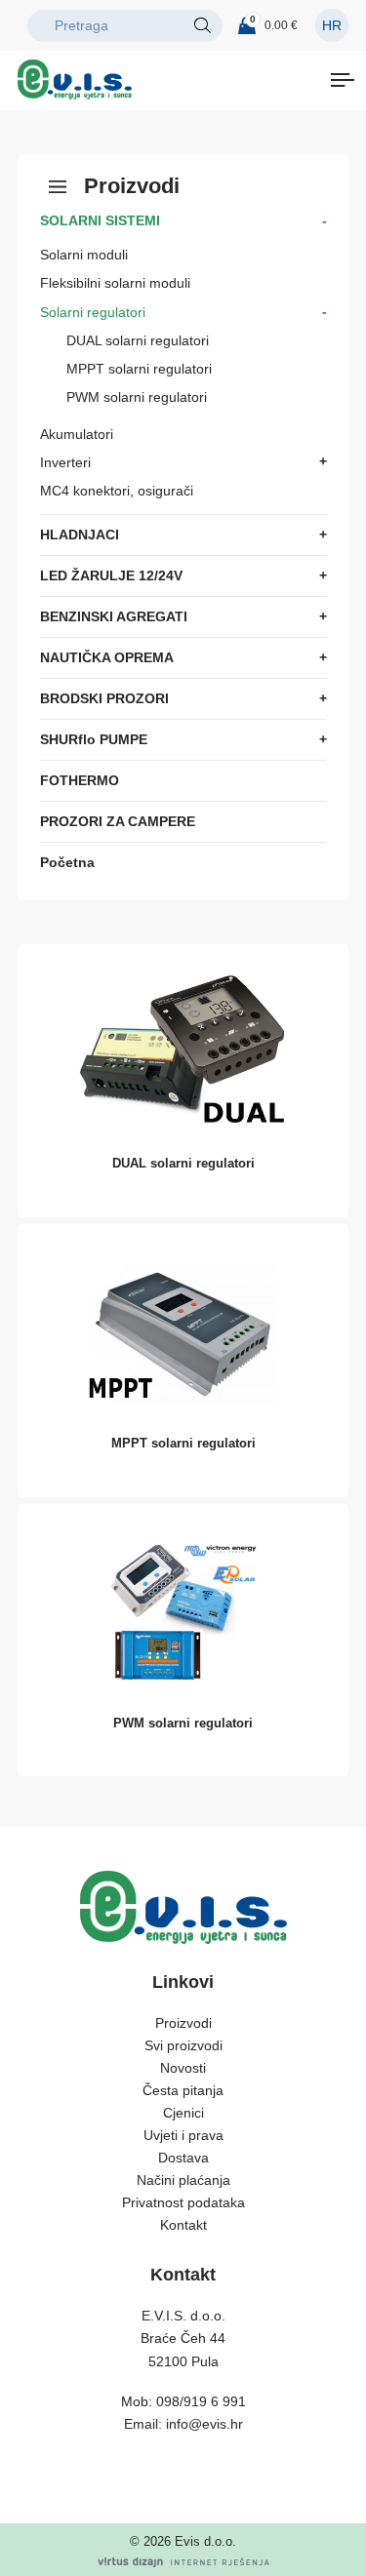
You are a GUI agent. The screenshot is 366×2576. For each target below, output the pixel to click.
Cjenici (183, 2113)
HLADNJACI (80, 535)
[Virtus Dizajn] (183, 2562)
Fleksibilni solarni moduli (115, 283)
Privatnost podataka (183, 2202)
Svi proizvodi (183, 2045)
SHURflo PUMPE (94, 739)
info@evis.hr (204, 2424)
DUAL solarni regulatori (138, 340)
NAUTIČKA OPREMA (107, 657)
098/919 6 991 (201, 2401)
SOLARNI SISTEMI (100, 220)
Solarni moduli (84, 255)
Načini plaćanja (183, 2180)
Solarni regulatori (93, 312)
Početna (67, 862)
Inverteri (65, 462)
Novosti (183, 2068)
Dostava (183, 2158)
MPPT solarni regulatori (139, 369)
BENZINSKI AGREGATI (114, 616)
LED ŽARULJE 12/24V (111, 575)
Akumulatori (77, 434)
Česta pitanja (183, 2090)
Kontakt (183, 2225)
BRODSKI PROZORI (104, 698)
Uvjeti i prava (183, 2135)
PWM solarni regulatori (137, 397)
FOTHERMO (80, 780)
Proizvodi (183, 2023)
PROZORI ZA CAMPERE (118, 821)
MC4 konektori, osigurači (117, 491)
